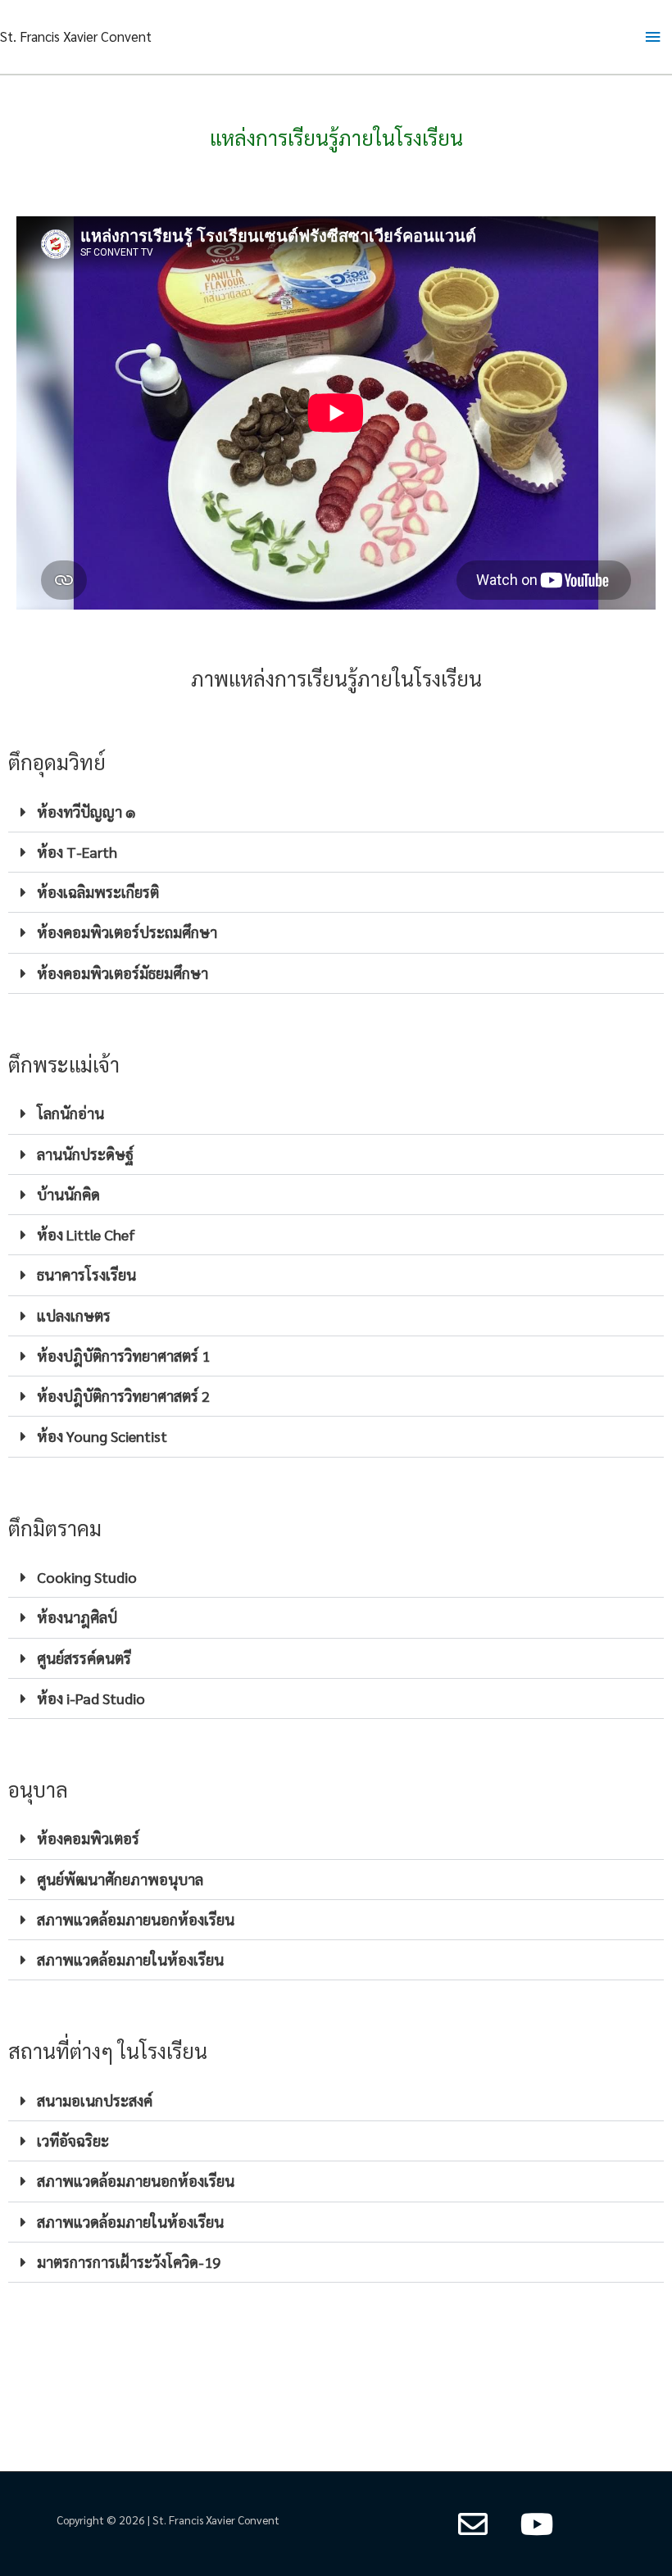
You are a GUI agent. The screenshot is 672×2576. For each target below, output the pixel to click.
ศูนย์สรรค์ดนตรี (84, 1658)
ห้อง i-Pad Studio (91, 1698)
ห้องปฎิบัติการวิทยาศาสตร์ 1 (123, 1356)
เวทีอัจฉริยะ (73, 2141)
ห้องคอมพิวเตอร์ (88, 1838)
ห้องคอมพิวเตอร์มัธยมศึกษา (123, 973)
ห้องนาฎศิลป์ (77, 1617)
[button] (336, 812)
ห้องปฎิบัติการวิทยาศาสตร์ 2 (123, 1396)
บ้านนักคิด (68, 1194)
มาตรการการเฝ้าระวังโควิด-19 (129, 2262)
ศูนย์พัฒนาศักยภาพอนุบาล (120, 1879)
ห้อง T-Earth (77, 852)
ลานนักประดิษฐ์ (85, 1154)
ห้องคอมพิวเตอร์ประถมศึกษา (127, 932)
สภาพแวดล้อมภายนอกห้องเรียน (136, 1919)
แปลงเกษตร (74, 1315)
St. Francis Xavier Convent (76, 36)
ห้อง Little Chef (86, 1234)
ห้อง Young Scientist (102, 1436)
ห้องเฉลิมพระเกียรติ (98, 892)
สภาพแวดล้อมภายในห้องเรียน (130, 1959)
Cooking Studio (87, 1577)
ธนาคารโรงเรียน (86, 1274)
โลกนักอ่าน (70, 1113)
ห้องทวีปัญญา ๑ (86, 812)
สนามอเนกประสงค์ (95, 2100)
